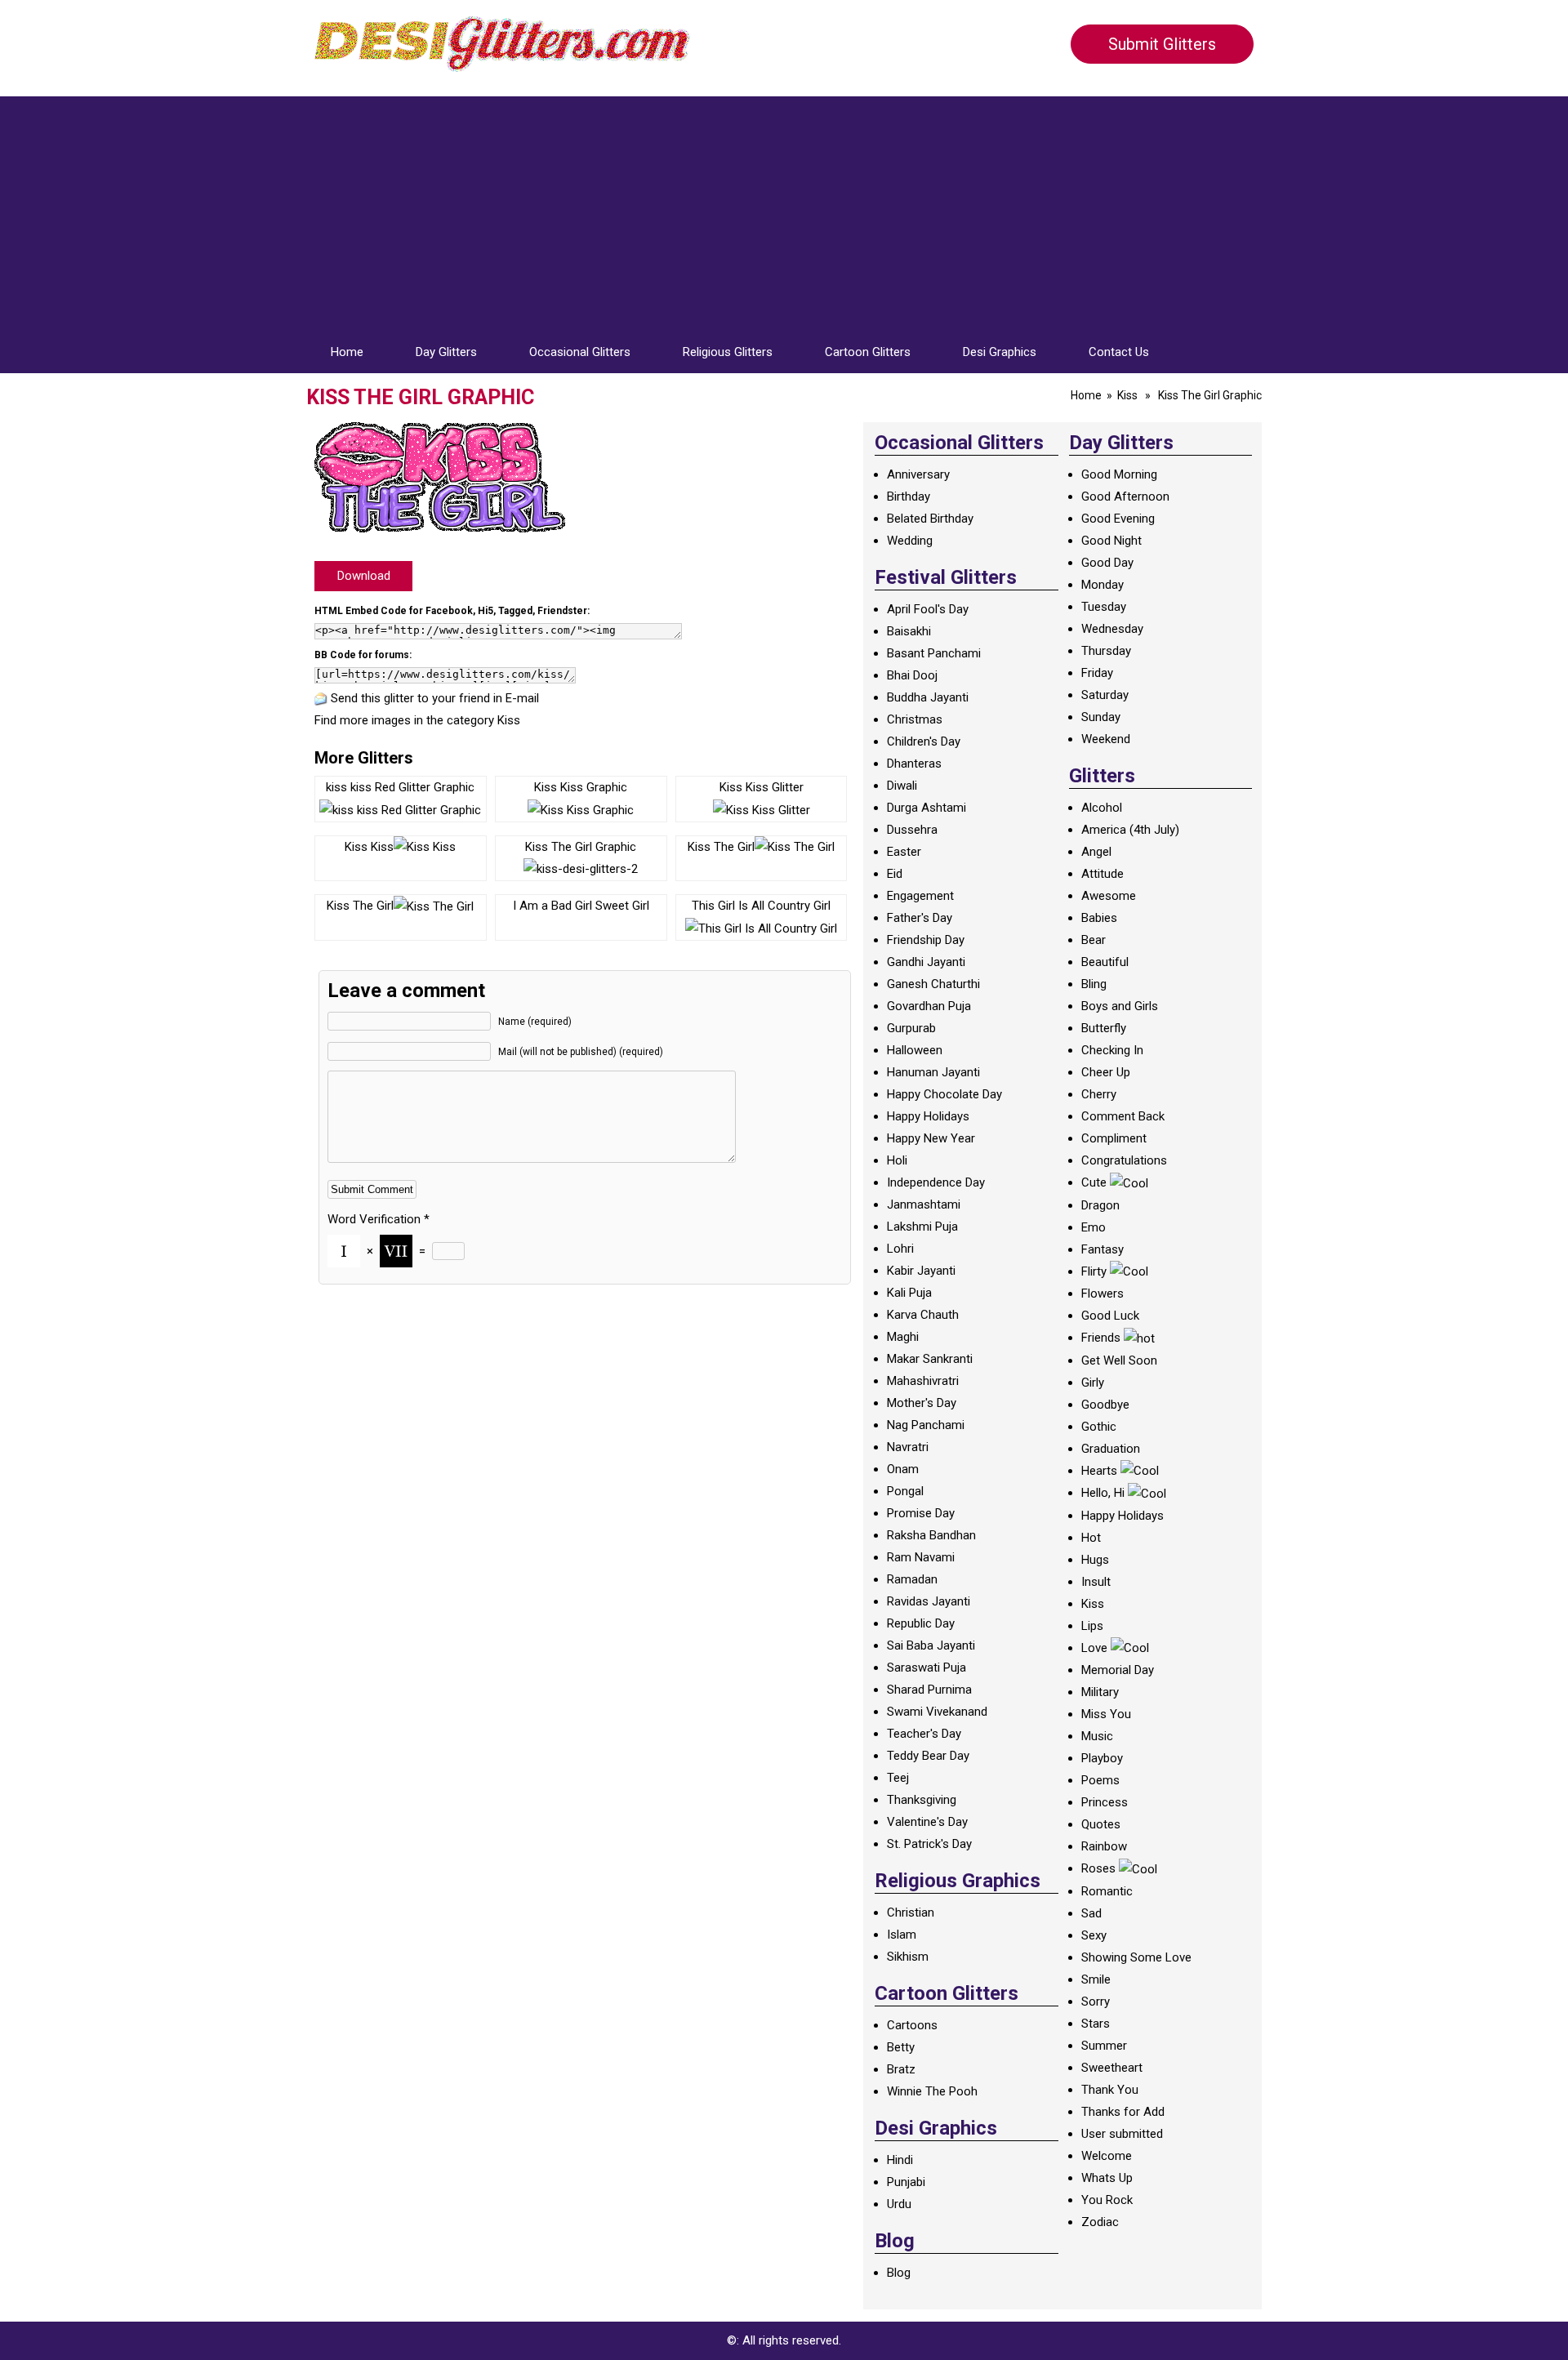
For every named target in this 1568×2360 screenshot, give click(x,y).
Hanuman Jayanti (933, 1072)
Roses (1098, 1868)
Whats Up (1107, 2178)
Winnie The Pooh (932, 2091)
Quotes (1101, 1824)
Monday (1102, 585)
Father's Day (920, 918)
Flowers (1102, 1294)
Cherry (1099, 1094)
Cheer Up (1106, 1072)
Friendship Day (926, 940)
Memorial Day (1118, 1670)
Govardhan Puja (929, 1006)
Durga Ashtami (927, 808)
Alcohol (1102, 808)
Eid (895, 874)
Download (364, 576)
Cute (1094, 1182)
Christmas (915, 719)
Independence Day (936, 1182)
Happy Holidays (928, 1116)
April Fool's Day (928, 609)
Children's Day (924, 741)
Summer (1104, 2046)
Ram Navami (921, 1557)
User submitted (1122, 2134)
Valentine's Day (927, 1822)
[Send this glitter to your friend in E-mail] (321, 698)
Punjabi (906, 2182)
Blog (899, 2273)
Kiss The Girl (721, 847)
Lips (1092, 1626)
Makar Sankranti (930, 1359)
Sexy (1094, 1935)
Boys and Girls (1120, 1006)
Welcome (1107, 2156)
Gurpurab (911, 1028)
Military (1100, 1692)
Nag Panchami (926, 1425)
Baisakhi (909, 631)
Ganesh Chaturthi (933, 984)
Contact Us (1119, 352)
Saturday (1105, 695)
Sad (1091, 1913)
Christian (911, 1912)
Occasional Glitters (580, 352)
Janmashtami (924, 1204)
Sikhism (908, 1957)
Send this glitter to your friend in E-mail (435, 698)
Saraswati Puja (927, 1668)
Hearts (1099, 1471)
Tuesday (1104, 607)
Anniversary (918, 474)
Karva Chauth (923, 1315)
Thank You (1110, 2090)
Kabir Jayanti (921, 1271)
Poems (1100, 1780)
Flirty (1094, 1271)
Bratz (901, 2069)
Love (1094, 1648)
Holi (897, 1160)
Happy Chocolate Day (944, 1094)
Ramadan (912, 1579)
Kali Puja (909, 1293)
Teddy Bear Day (928, 1756)
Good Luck (1110, 1316)
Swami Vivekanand (937, 1712)
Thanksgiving (922, 1800)
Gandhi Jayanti (926, 962)
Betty (901, 2047)
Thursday (1106, 651)
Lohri (900, 1249)
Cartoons (912, 2025)
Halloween (915, 1050)
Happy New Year (931, 1138)
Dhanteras (914, 764)
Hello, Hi (1103, 1493)
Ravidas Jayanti (929, 1601)
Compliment (1114, 1138)
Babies (1099, 918)
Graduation (1111, 1449)
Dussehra (912, 830)
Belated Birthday (930, 519)
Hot (1091, 1538)
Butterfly (1104, 1028)
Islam (902, 1935)
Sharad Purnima (929, 1690)
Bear (1094, 940)
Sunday (1101, 717)
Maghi (903, 1337)
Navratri (908, 1447)
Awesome (1109, 896)
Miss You (1106, 1714)
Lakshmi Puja (922, 1227)
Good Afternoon (1125, 496)
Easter (904, 852)
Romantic (1107, 1891)
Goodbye (1105, 1405)
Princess (1105, 1802)
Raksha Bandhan (931, 1535)
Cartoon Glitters (868, 352)
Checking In (1112, 1050)
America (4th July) (1130, 830)
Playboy (1102, 1758)
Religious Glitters (728, 352)
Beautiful (1105, 962)
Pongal (905, 1491)
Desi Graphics (1000, 352)
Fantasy (1102, 1249)
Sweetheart (1112, 2068)
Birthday (909, 496)
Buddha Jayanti (928, 697)
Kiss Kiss (369, 847)
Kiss (1127, 395)
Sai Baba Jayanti (931, 1645)
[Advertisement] (784, 211)
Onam (903, 1469)
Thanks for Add (1123, 2112)
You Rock (1107, 2200)
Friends (1101, 1338)
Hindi (900, 2160)
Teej (898, 1778)
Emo (1094, 1227)
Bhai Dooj (912, 675)
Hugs (1095, 1560)
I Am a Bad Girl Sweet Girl (581, 906)
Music (1097, 1736)
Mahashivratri (923, 1381)
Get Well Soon (1119, 1360)
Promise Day (921, 1513)
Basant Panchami (934, 653)
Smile (1096, 1979)
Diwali (902, 786)
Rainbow (1104, 1846)
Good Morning (1119, 474)
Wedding (910, 541)
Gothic (1099, 1427)
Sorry (1096, 2002)
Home (347, 352)
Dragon (1100, 1205)
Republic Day (921, 1623)
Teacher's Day (924, 1734)
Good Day (1107, 563)
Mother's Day (922, 1403)
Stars (1096, 2024)
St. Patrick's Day (929, 1844)
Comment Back (1123, 1116)
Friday (1097, 673)
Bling (1094, 984)
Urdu (899, 2204)
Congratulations (1124, 1160)
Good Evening (1118, 519)
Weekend (1106, 739)
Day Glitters (446, 352)
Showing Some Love (1136, 1957)
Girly (1093, 1383)
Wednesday (1112, 629)
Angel (1096, 852)
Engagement (920, 896)
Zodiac (1100, 2222)
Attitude (1102, 874)
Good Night (1111, 541)
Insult (1096, 1582)
